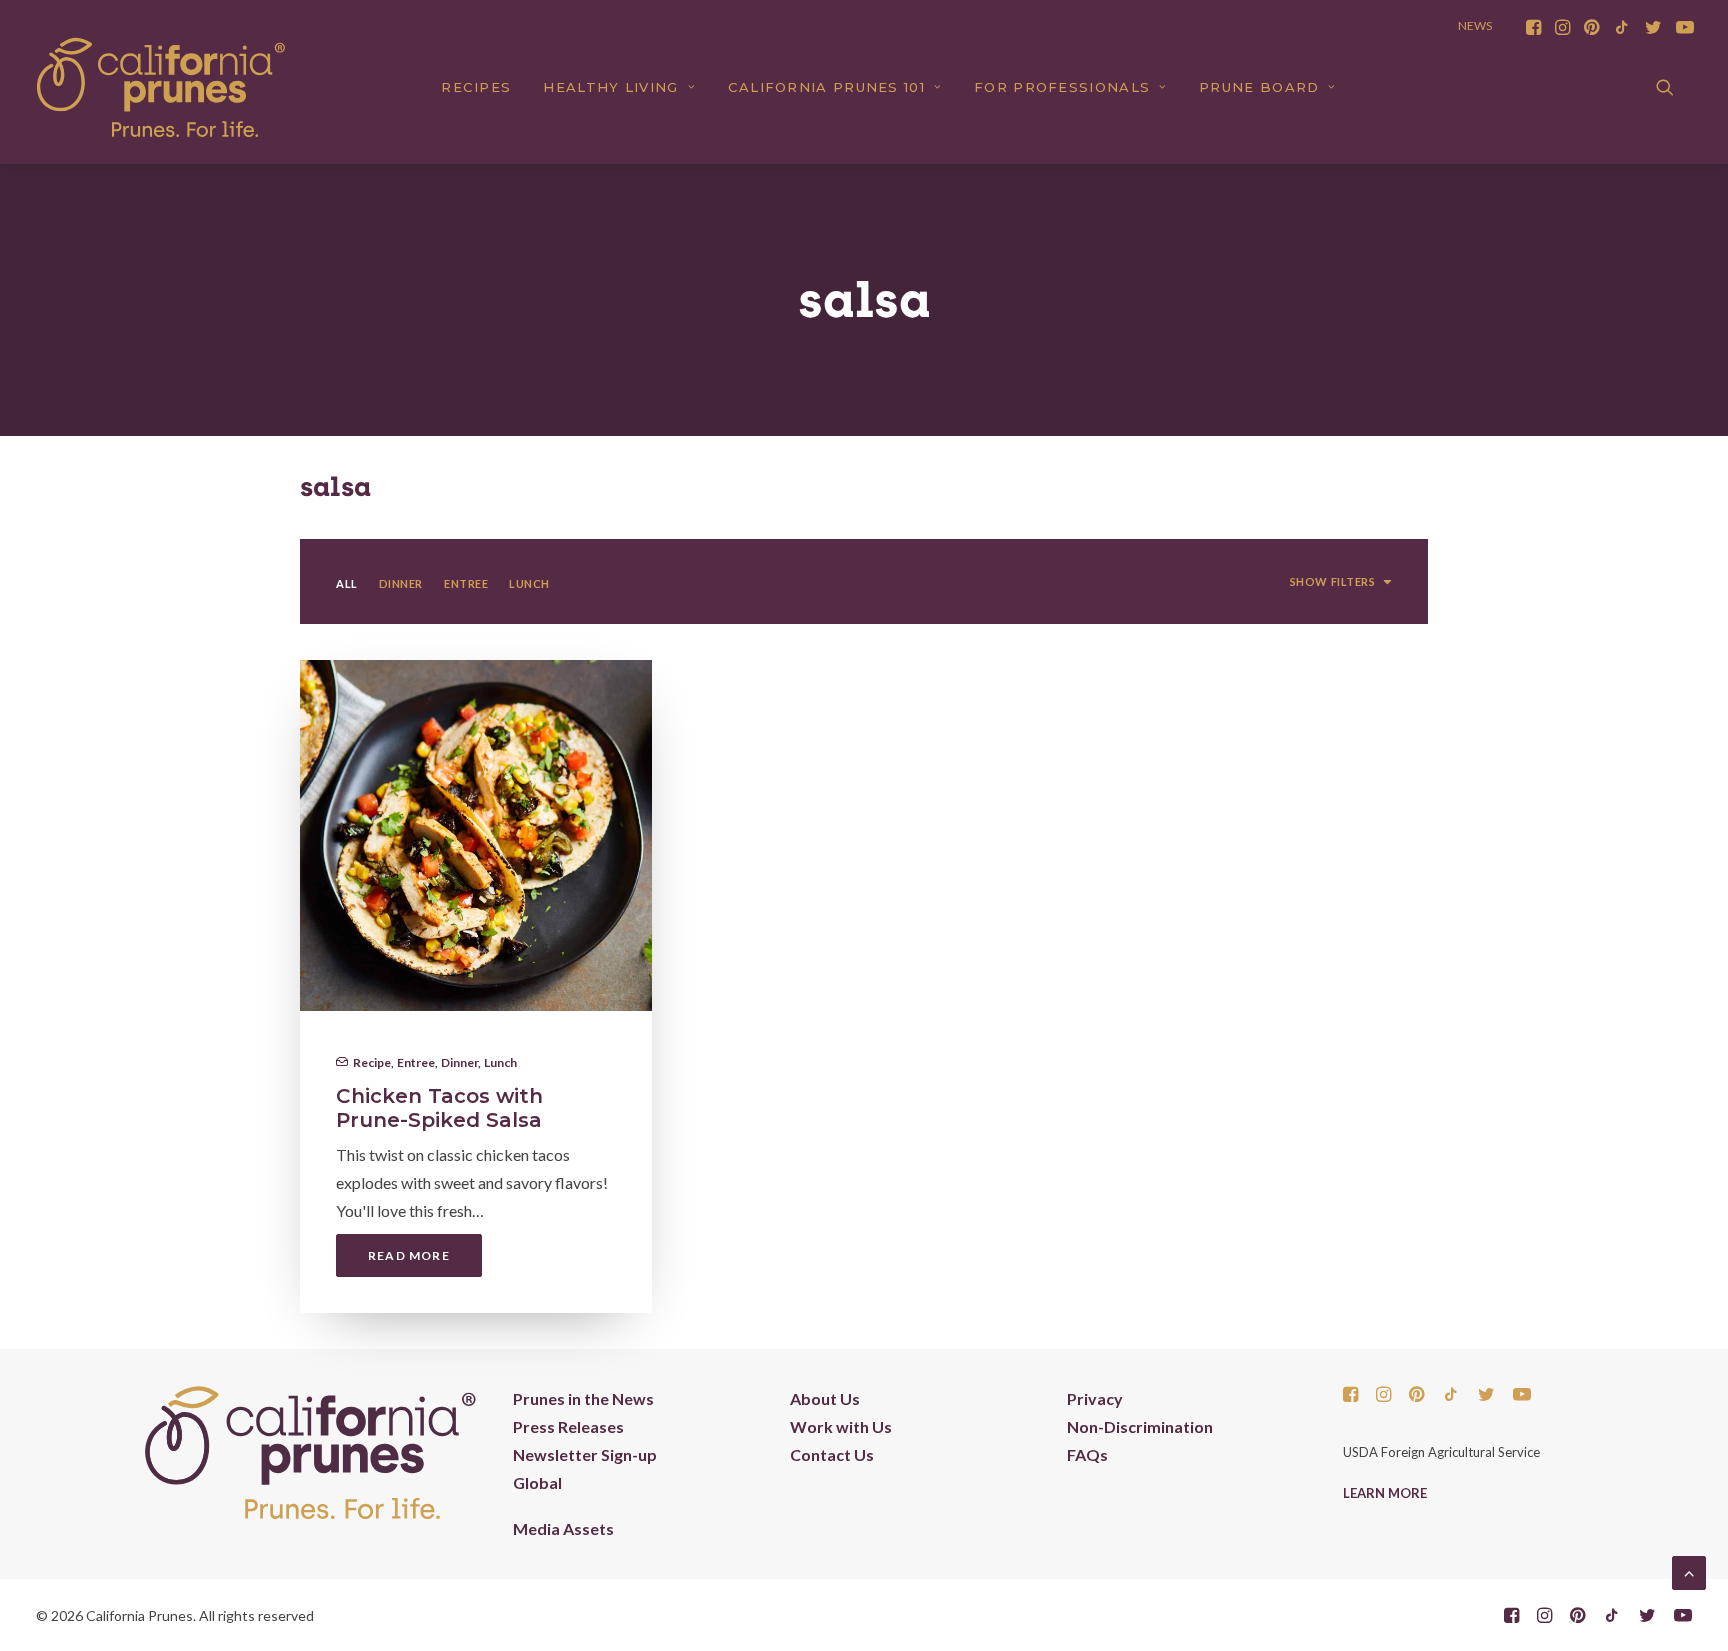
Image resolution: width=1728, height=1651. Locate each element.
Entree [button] (466, 583)
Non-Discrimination (1140, 1426)
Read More (409, 1255)
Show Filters (1333, 581)
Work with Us (841, 1426)
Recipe (372, 1062)
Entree (416, 1062)
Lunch (500, 1062)
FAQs (1087, 1454)
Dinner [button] (401, 583)
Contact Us (832, 1454)
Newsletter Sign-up (585, 1454)
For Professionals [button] (1062, 87)
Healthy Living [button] (610, 87)
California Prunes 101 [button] (826, 87)
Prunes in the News (583, 1398)
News (1475, 25)
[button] (1533, 27)
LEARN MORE (1385, 1493)
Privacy (1095, 1398)
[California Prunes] (161, 87)
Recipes (476, 87)
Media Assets (563, 1528)
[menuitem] (1533, 27)
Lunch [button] (529, 583)
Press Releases (568, 1426)
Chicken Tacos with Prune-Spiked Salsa (439, 1108)
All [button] (347, 583)
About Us (825, 1398)
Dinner (459, 1062)
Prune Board (1259, 87)
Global (537, 1482)
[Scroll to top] (1689, 1570)
